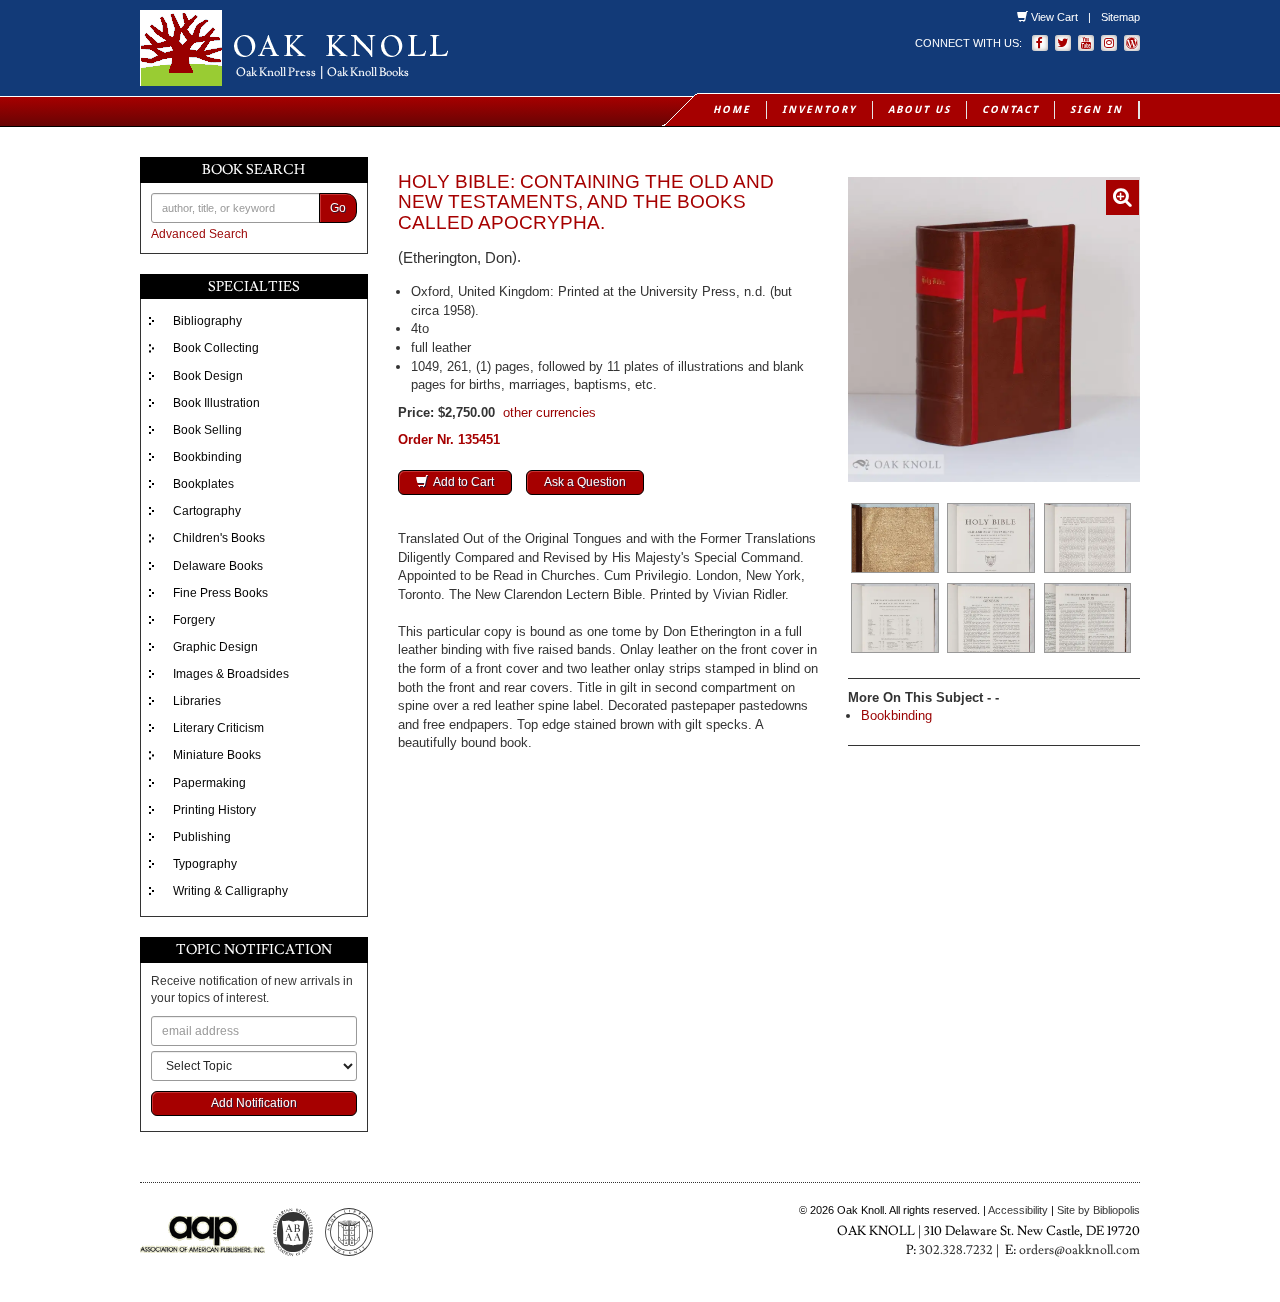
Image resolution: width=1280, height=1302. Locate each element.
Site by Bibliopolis (1098, 1210)
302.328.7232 (956, 1250)
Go (338, 208)
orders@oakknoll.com (1079, 1250)
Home (732, 109)
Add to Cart (463, 482)
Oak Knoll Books (368, 72)
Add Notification (254, 1103)
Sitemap (1120, 17)
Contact (1010, 109)
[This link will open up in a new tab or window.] (1132, 43)
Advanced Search (199, 234)
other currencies (549, 412)
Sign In (1096, 109)
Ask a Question (585, 482)
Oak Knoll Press (276, 72)
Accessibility (1018, 1210)
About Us (919, 109)
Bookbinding (896, 715)
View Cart (1054, 17)
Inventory (819, 109)
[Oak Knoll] (382, 48)
